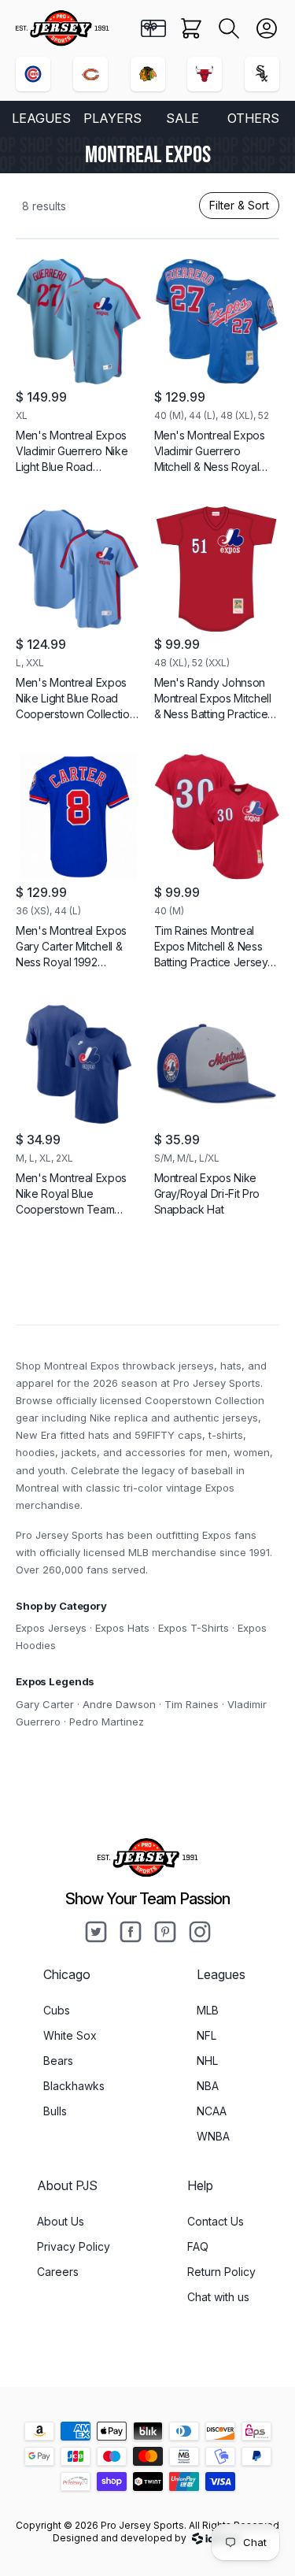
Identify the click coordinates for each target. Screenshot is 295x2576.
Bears (58, 2061)
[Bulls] (205, 74)
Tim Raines (192, 1704)
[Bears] (90, 74)
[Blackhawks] (148, 74)
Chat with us (218, 2297)
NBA (208, 2086)
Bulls (55, 2111)
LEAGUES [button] (41, 118)
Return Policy (221, 2272)
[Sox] (262, 74)
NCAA (212, 2111)
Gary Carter (45, 1704)
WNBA (213, 2136)
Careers (58, 2272)
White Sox (70, 2035)
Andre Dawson (119, 1704)
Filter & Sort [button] (239, 205)
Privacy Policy (74, 2246)
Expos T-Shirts (194, 1628)
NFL (206, 2035)
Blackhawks (74, 2086)
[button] (229, 28)
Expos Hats (122, 1628)
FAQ (198, 2246)
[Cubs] (33, 74)
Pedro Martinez (107, 1722)
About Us (61, 2221)
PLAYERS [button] (112, 118)
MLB (208, 2010)
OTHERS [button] (253, 118)
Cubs (57, 2010)
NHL (207, 2061)
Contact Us (216, 2221)
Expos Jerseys (51, 1628)
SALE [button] (183, 118)
